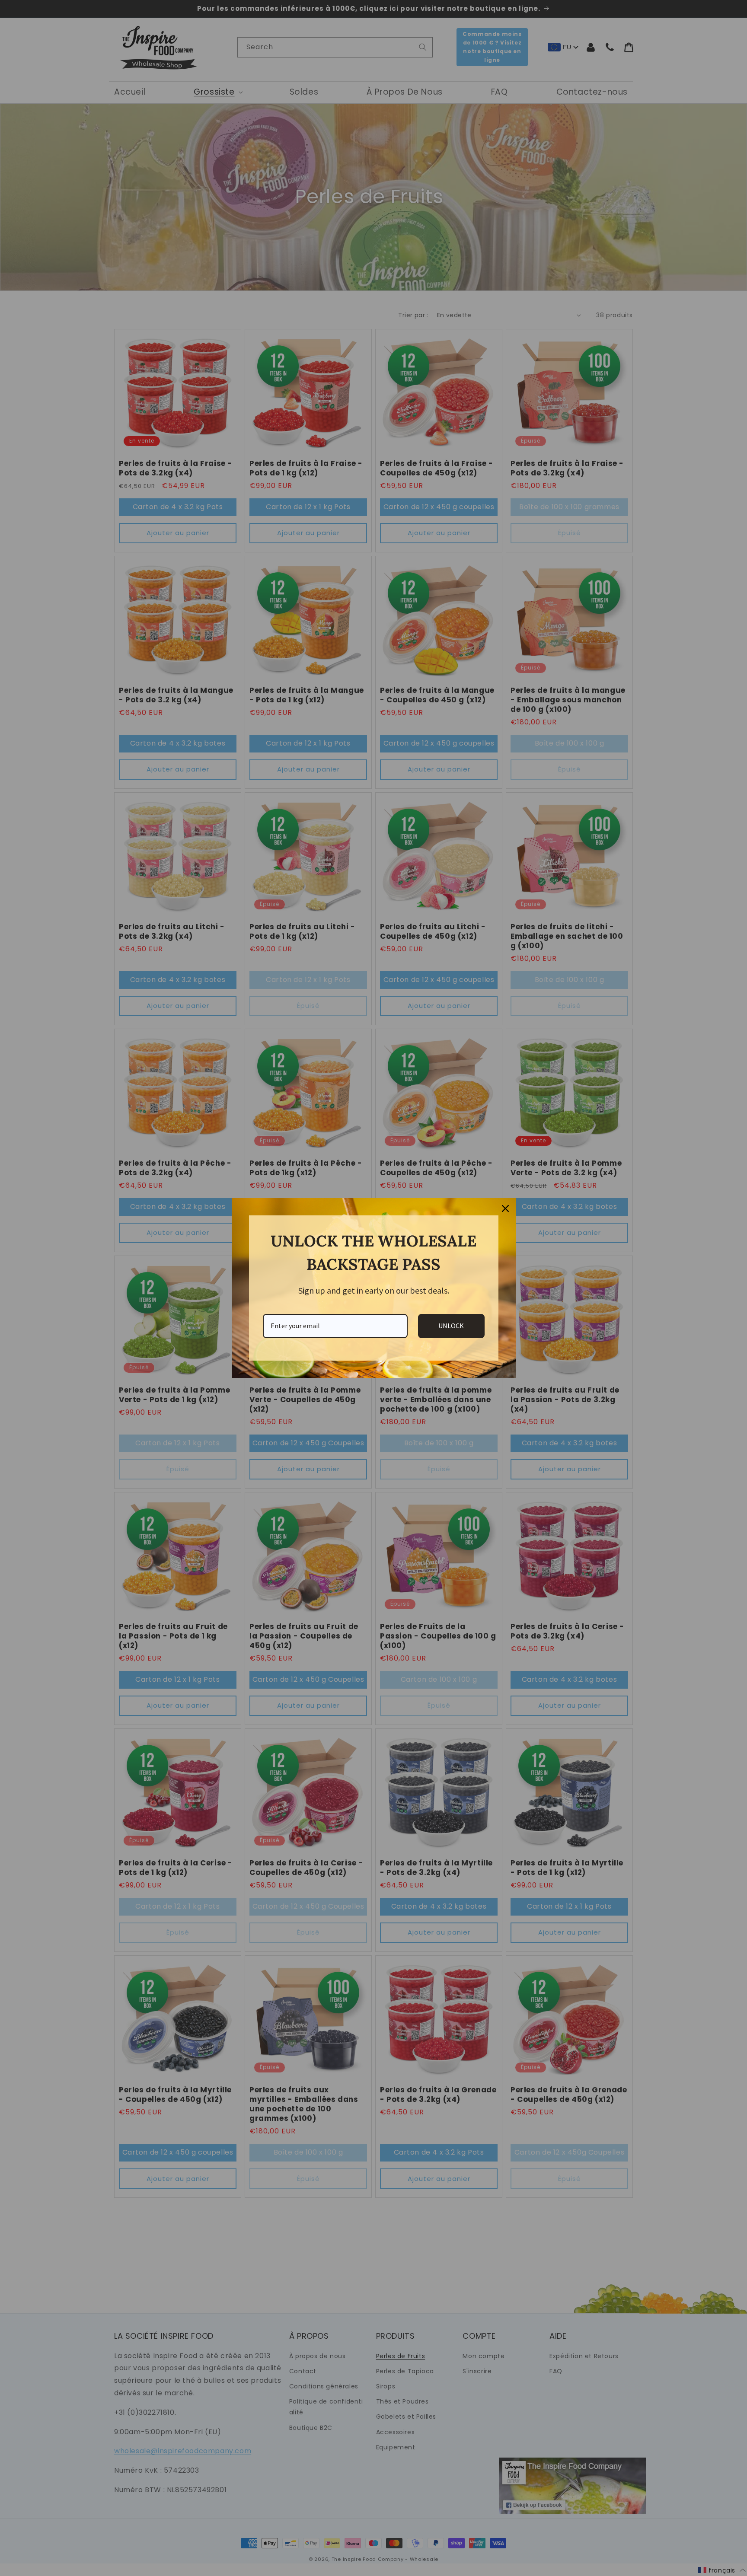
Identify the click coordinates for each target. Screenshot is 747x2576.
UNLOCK (451, 1326)
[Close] (505, 1208)
